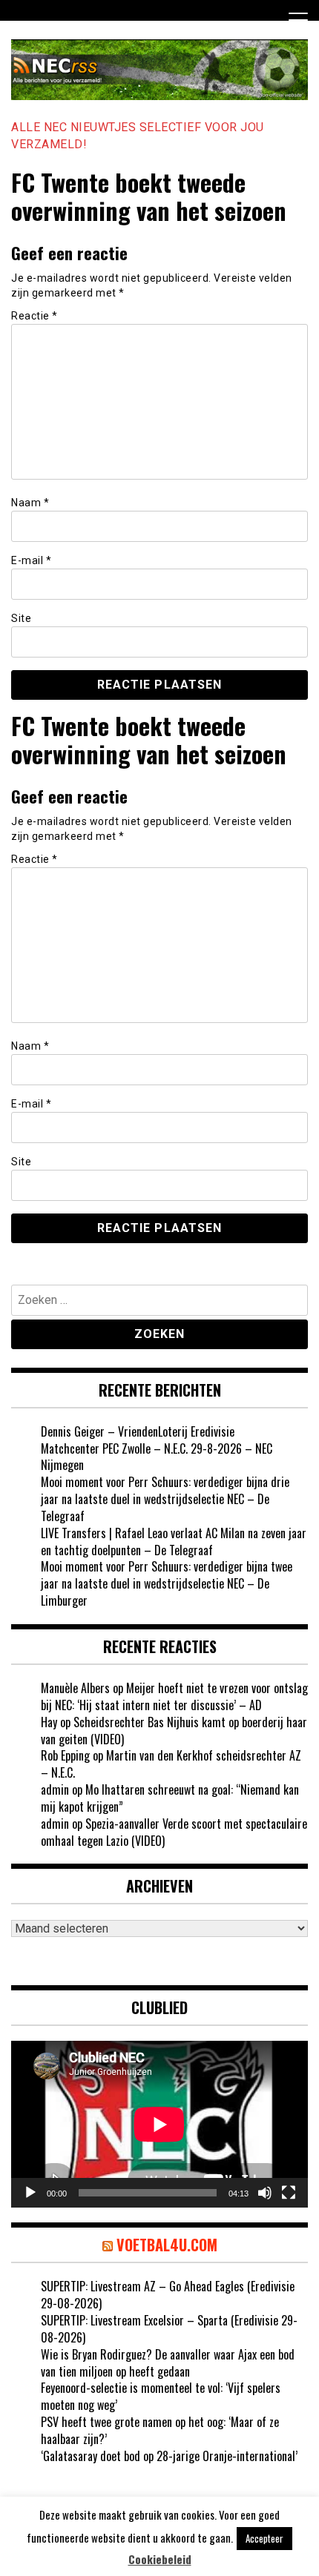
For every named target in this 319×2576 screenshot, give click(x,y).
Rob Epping (65, 1755)
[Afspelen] (30, 2193)
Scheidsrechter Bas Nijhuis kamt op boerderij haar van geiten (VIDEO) (174, 1731)
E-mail (31, 560)
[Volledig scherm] (289, 2193)
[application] (159, 2124)
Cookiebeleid (160, 2559)
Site (21, 618)
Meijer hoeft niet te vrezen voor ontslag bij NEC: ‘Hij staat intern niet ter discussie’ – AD (174, 1696)
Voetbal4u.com (167, 2245)
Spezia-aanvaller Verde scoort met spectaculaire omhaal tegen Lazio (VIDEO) (174, 1832)
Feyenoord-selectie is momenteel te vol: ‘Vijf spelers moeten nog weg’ (161, 2396)
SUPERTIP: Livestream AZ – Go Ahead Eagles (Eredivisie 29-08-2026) (168, 2295)
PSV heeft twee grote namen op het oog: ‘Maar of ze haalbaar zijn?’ (160, 2430)
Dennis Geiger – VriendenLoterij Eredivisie (138, 1431)
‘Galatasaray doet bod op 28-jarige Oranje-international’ (169, 2456)
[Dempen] (265, 2193)
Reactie (34, 316)
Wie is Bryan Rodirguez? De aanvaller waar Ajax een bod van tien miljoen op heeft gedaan (168, 2363)
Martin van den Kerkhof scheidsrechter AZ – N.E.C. (171, 1764)
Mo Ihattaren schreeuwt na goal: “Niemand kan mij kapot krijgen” (170, 1798)
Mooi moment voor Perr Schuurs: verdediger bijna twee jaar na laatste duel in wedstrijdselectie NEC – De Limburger (167, 1583)
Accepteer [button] (264, 2538)
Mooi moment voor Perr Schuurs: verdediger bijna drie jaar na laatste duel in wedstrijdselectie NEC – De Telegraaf (165, 1499)
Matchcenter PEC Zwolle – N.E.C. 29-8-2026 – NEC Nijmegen (157, 1457)
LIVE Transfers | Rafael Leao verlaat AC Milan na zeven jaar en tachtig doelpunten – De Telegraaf (174, 1542)
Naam (30, 503)
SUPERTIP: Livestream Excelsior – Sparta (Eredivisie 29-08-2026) (169, 2329)
